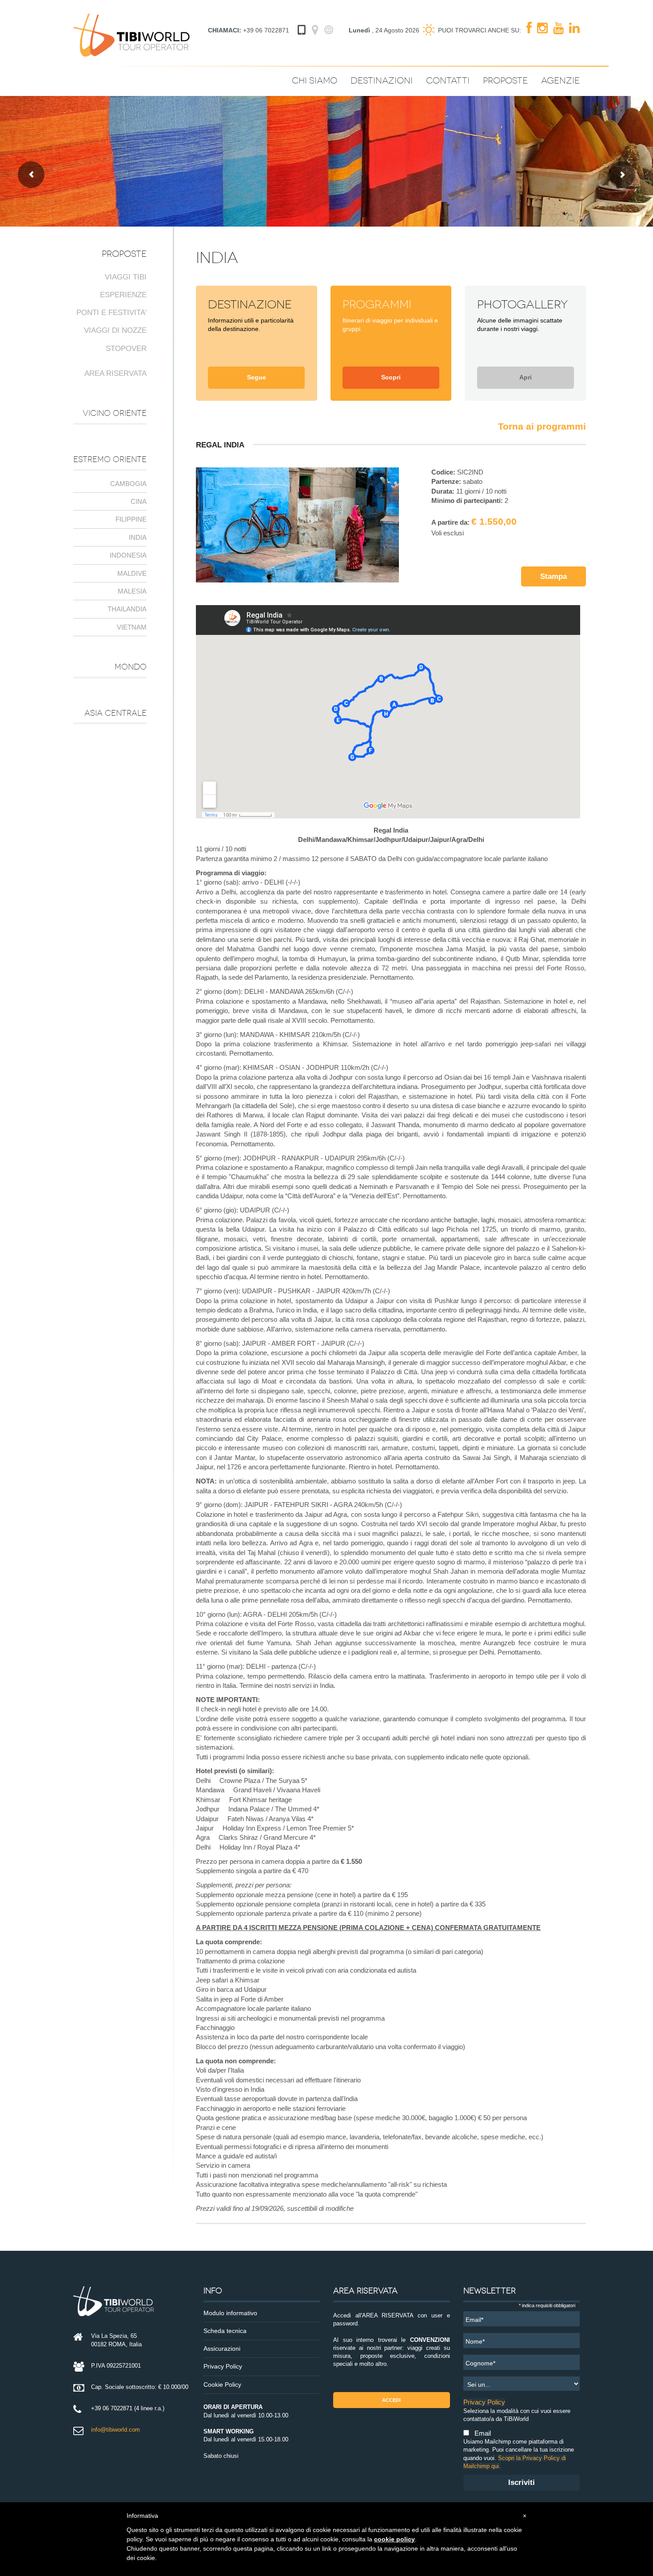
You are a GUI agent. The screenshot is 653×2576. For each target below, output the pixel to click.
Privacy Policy (223, 2367)
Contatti (448, 81)
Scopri (391, 377)
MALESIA (132, 591)
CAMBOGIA (128, 484)
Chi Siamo (315, 81)
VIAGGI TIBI (126, 277)
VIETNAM (132, 627)
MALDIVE (132, 573)
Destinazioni (382, 81)
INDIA (138, 537)
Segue (257, 377)
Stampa (553, 576)
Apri (526, 377)
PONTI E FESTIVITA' (111, 313)
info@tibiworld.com (115, 2430)
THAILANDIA (127, 609)
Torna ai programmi (542, 426)
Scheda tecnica (225, 2331)
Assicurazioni (222, 2349)
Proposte (505, 81)
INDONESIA (128, 555)
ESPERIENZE (123, 295)
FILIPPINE (131, 519)
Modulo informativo (230, 2313)
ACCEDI (391, 2400)
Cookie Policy (222, 2385)
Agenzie (560, 81)
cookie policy (394, 2539)
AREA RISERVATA (115, 373)
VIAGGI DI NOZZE (115, 330)
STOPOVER (126, 349)
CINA (139, 501)
